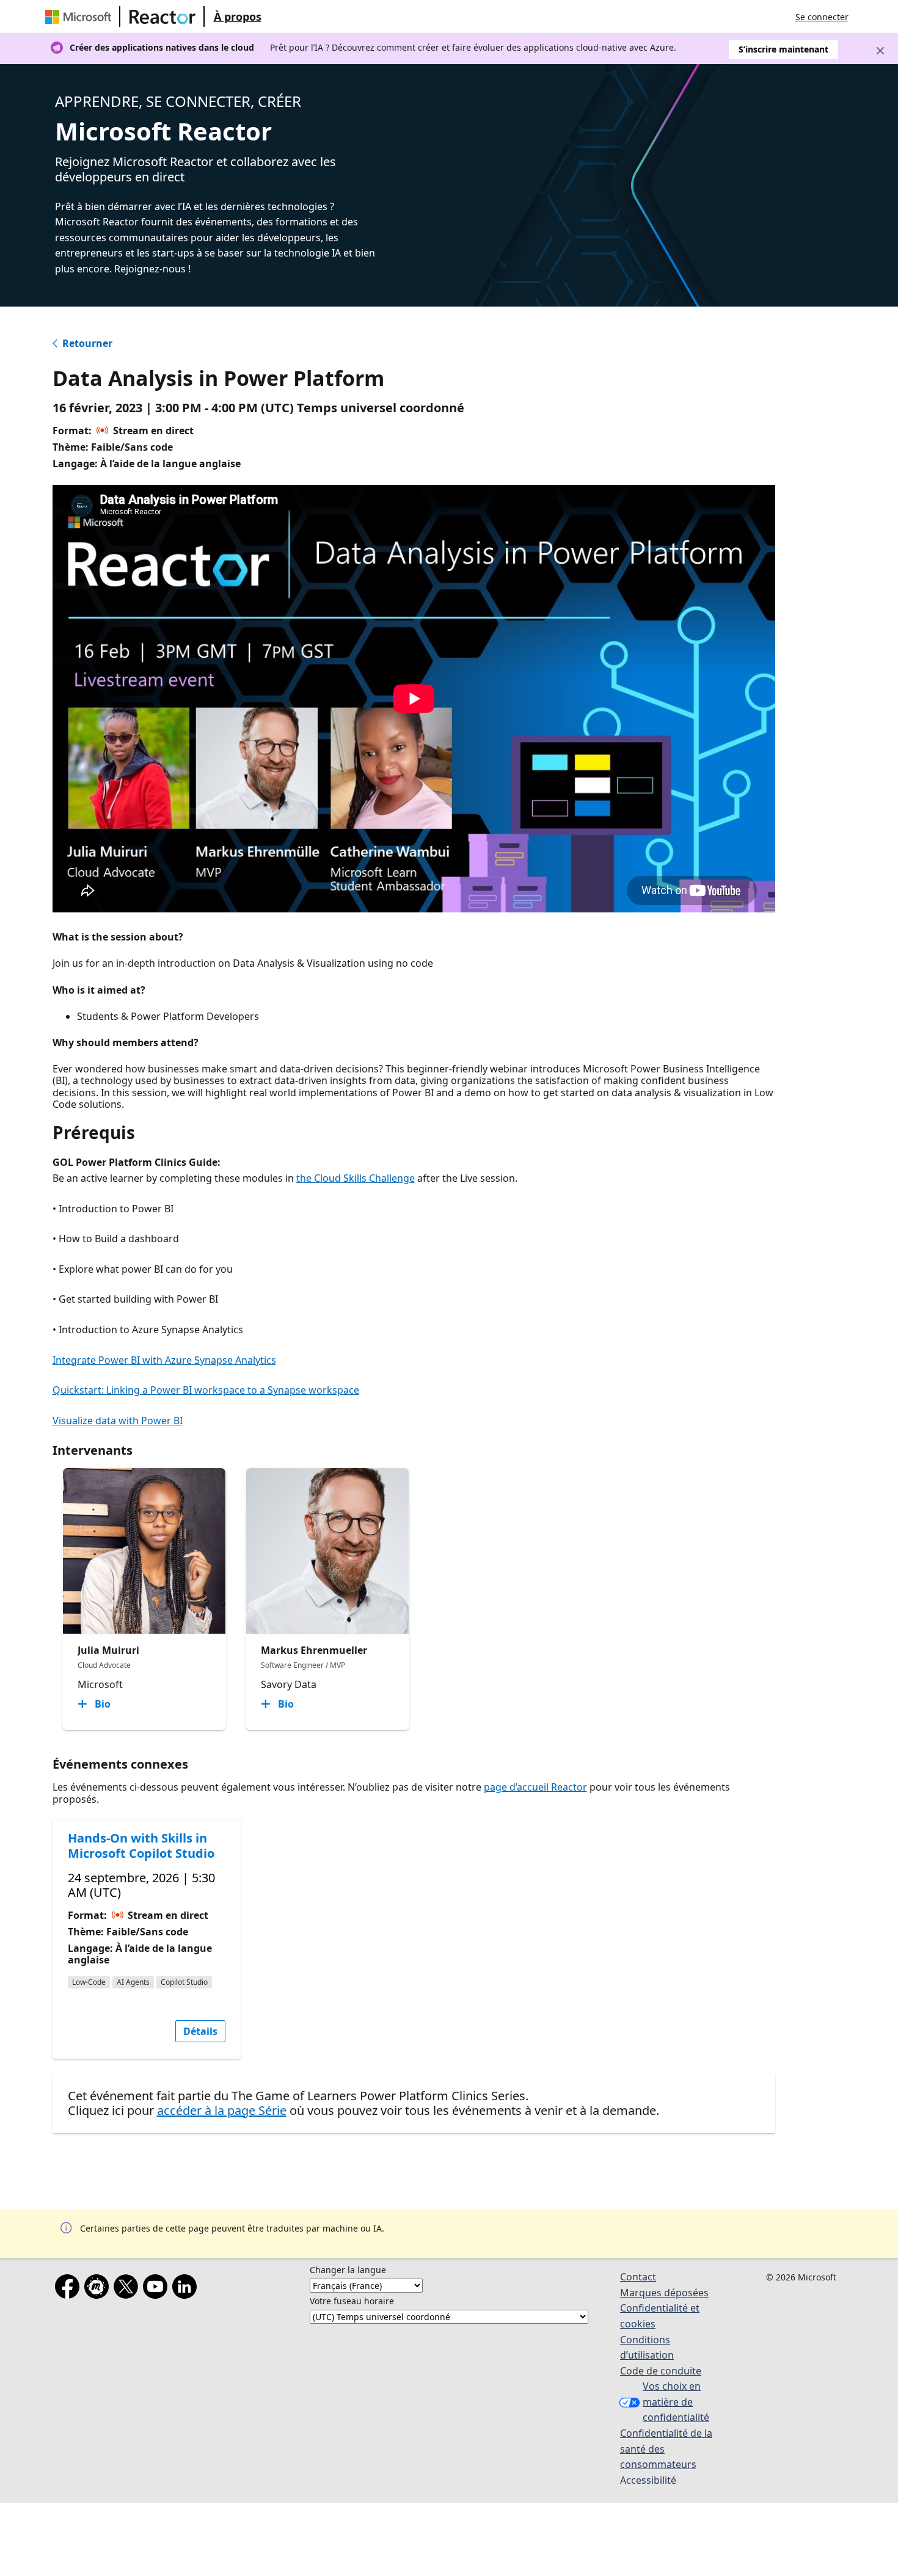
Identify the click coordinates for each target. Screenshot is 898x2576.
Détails (200, 2031)
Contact (638, 2277)
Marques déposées (664, 2293)
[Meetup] (99, 2289)
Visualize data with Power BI (118, 1421)
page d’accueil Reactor (535, 1787)
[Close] (880, 51)
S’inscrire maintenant (783, 49)
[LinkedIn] (187, 2289)
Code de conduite (661, 2371)
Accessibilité (648, 2480)
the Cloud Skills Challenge (356, 1178)
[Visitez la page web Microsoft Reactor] (162, 16)
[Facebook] (70, 2289)
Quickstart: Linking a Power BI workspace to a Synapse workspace (206, 1390)
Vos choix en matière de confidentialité (676, 2402)
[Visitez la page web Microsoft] (81, 16)
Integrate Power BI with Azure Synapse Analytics (164, 1360)
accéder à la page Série (222, 2110)
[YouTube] (158, 2289)
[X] (128, 2289)
